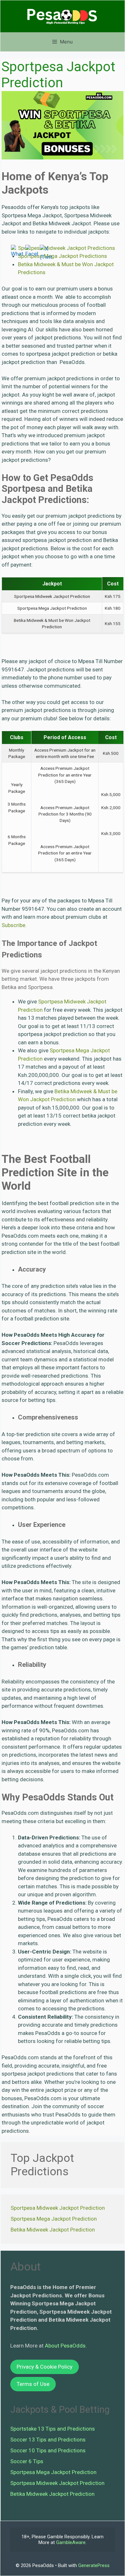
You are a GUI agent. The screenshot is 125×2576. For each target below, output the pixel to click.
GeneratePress (94, 2565)
